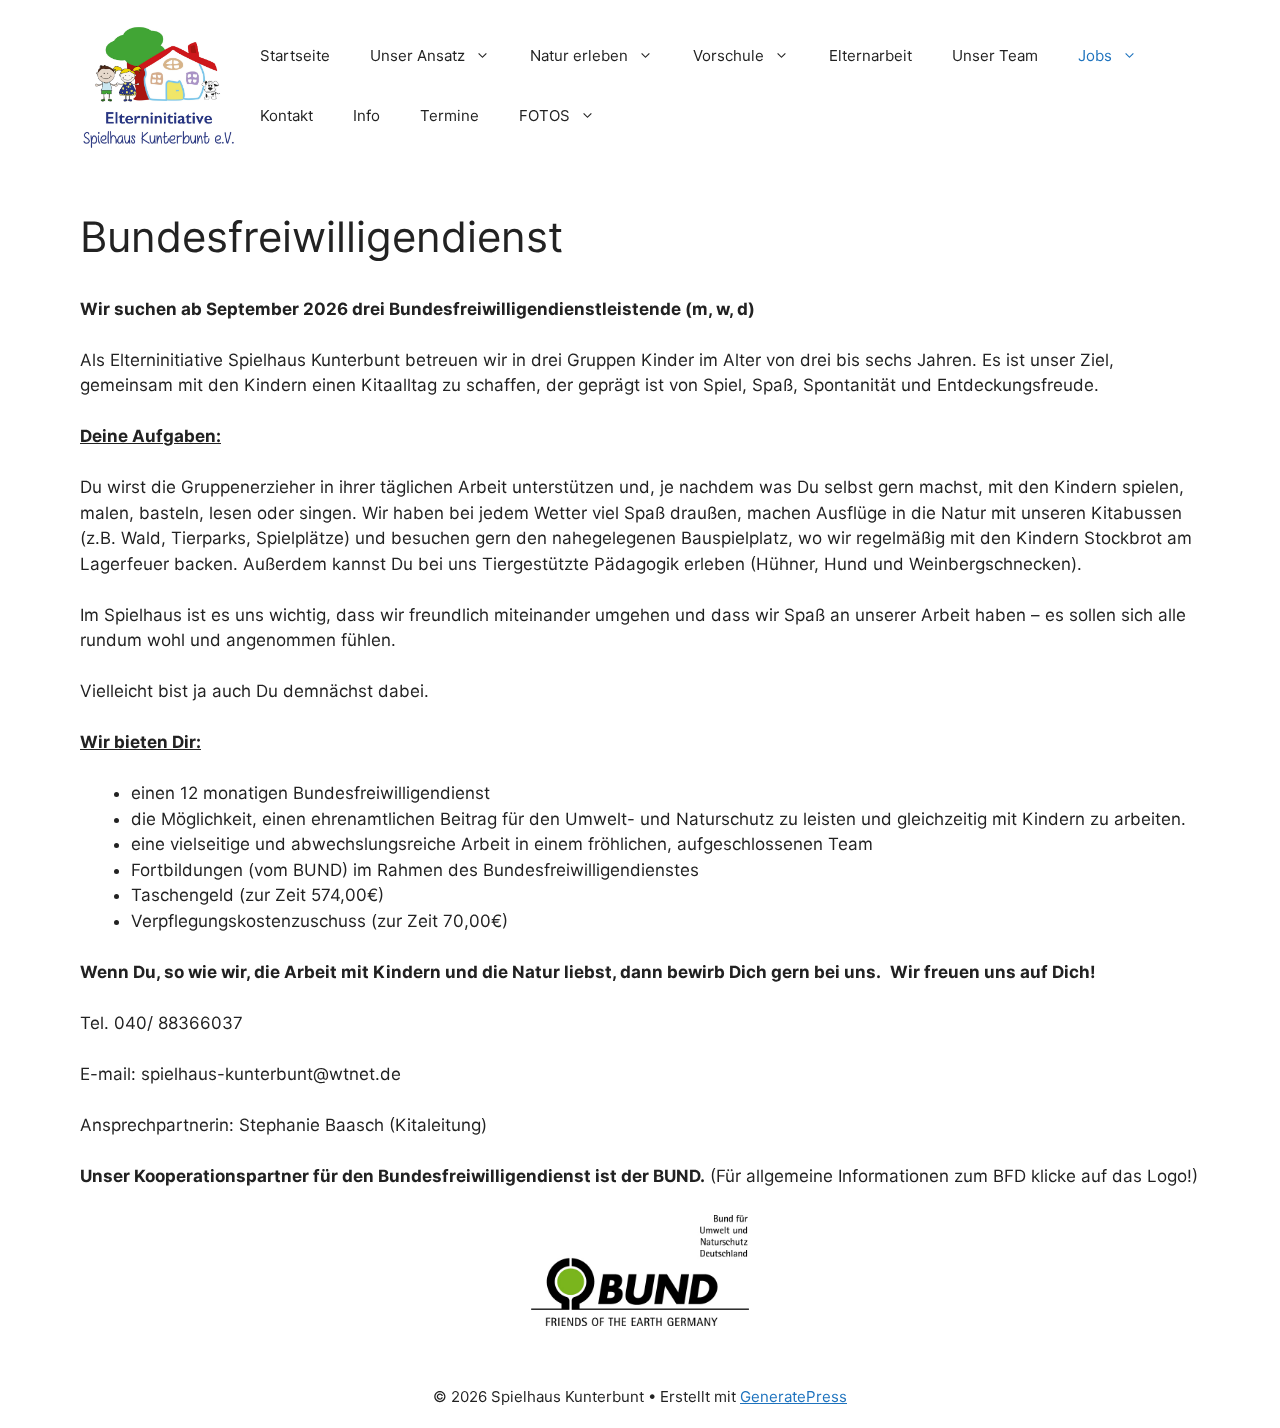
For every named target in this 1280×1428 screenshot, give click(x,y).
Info (366, 115)
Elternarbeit (870, 55)
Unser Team (995, 55)
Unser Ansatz (417, 55)
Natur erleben (579, 55)
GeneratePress (793, 1396)
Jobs (1095, 55)
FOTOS (544, 115)
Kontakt (286, 115)
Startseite (295, 55)
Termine (449, 115)
